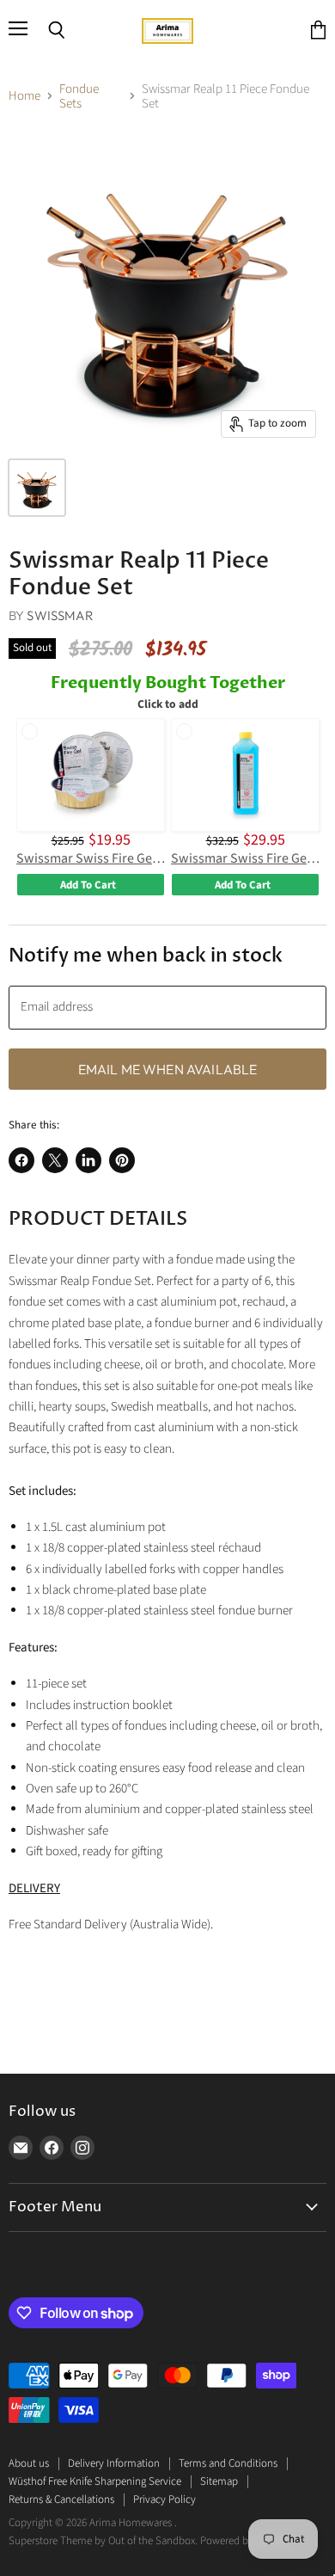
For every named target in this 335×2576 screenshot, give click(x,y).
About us (29, 2463)
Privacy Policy (164, 2499)
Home (24, 96)
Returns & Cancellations (61, 2499)
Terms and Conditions (228, 2463)
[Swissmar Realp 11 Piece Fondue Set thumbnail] (37, 488)
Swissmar (60, 615)
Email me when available (168, 1069)
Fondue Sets (79, 97)
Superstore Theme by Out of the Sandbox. (103, 2541)
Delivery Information (114, 2463)
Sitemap (219, 2481)
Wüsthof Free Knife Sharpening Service (95, 2481)
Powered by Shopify (245, 2541)
